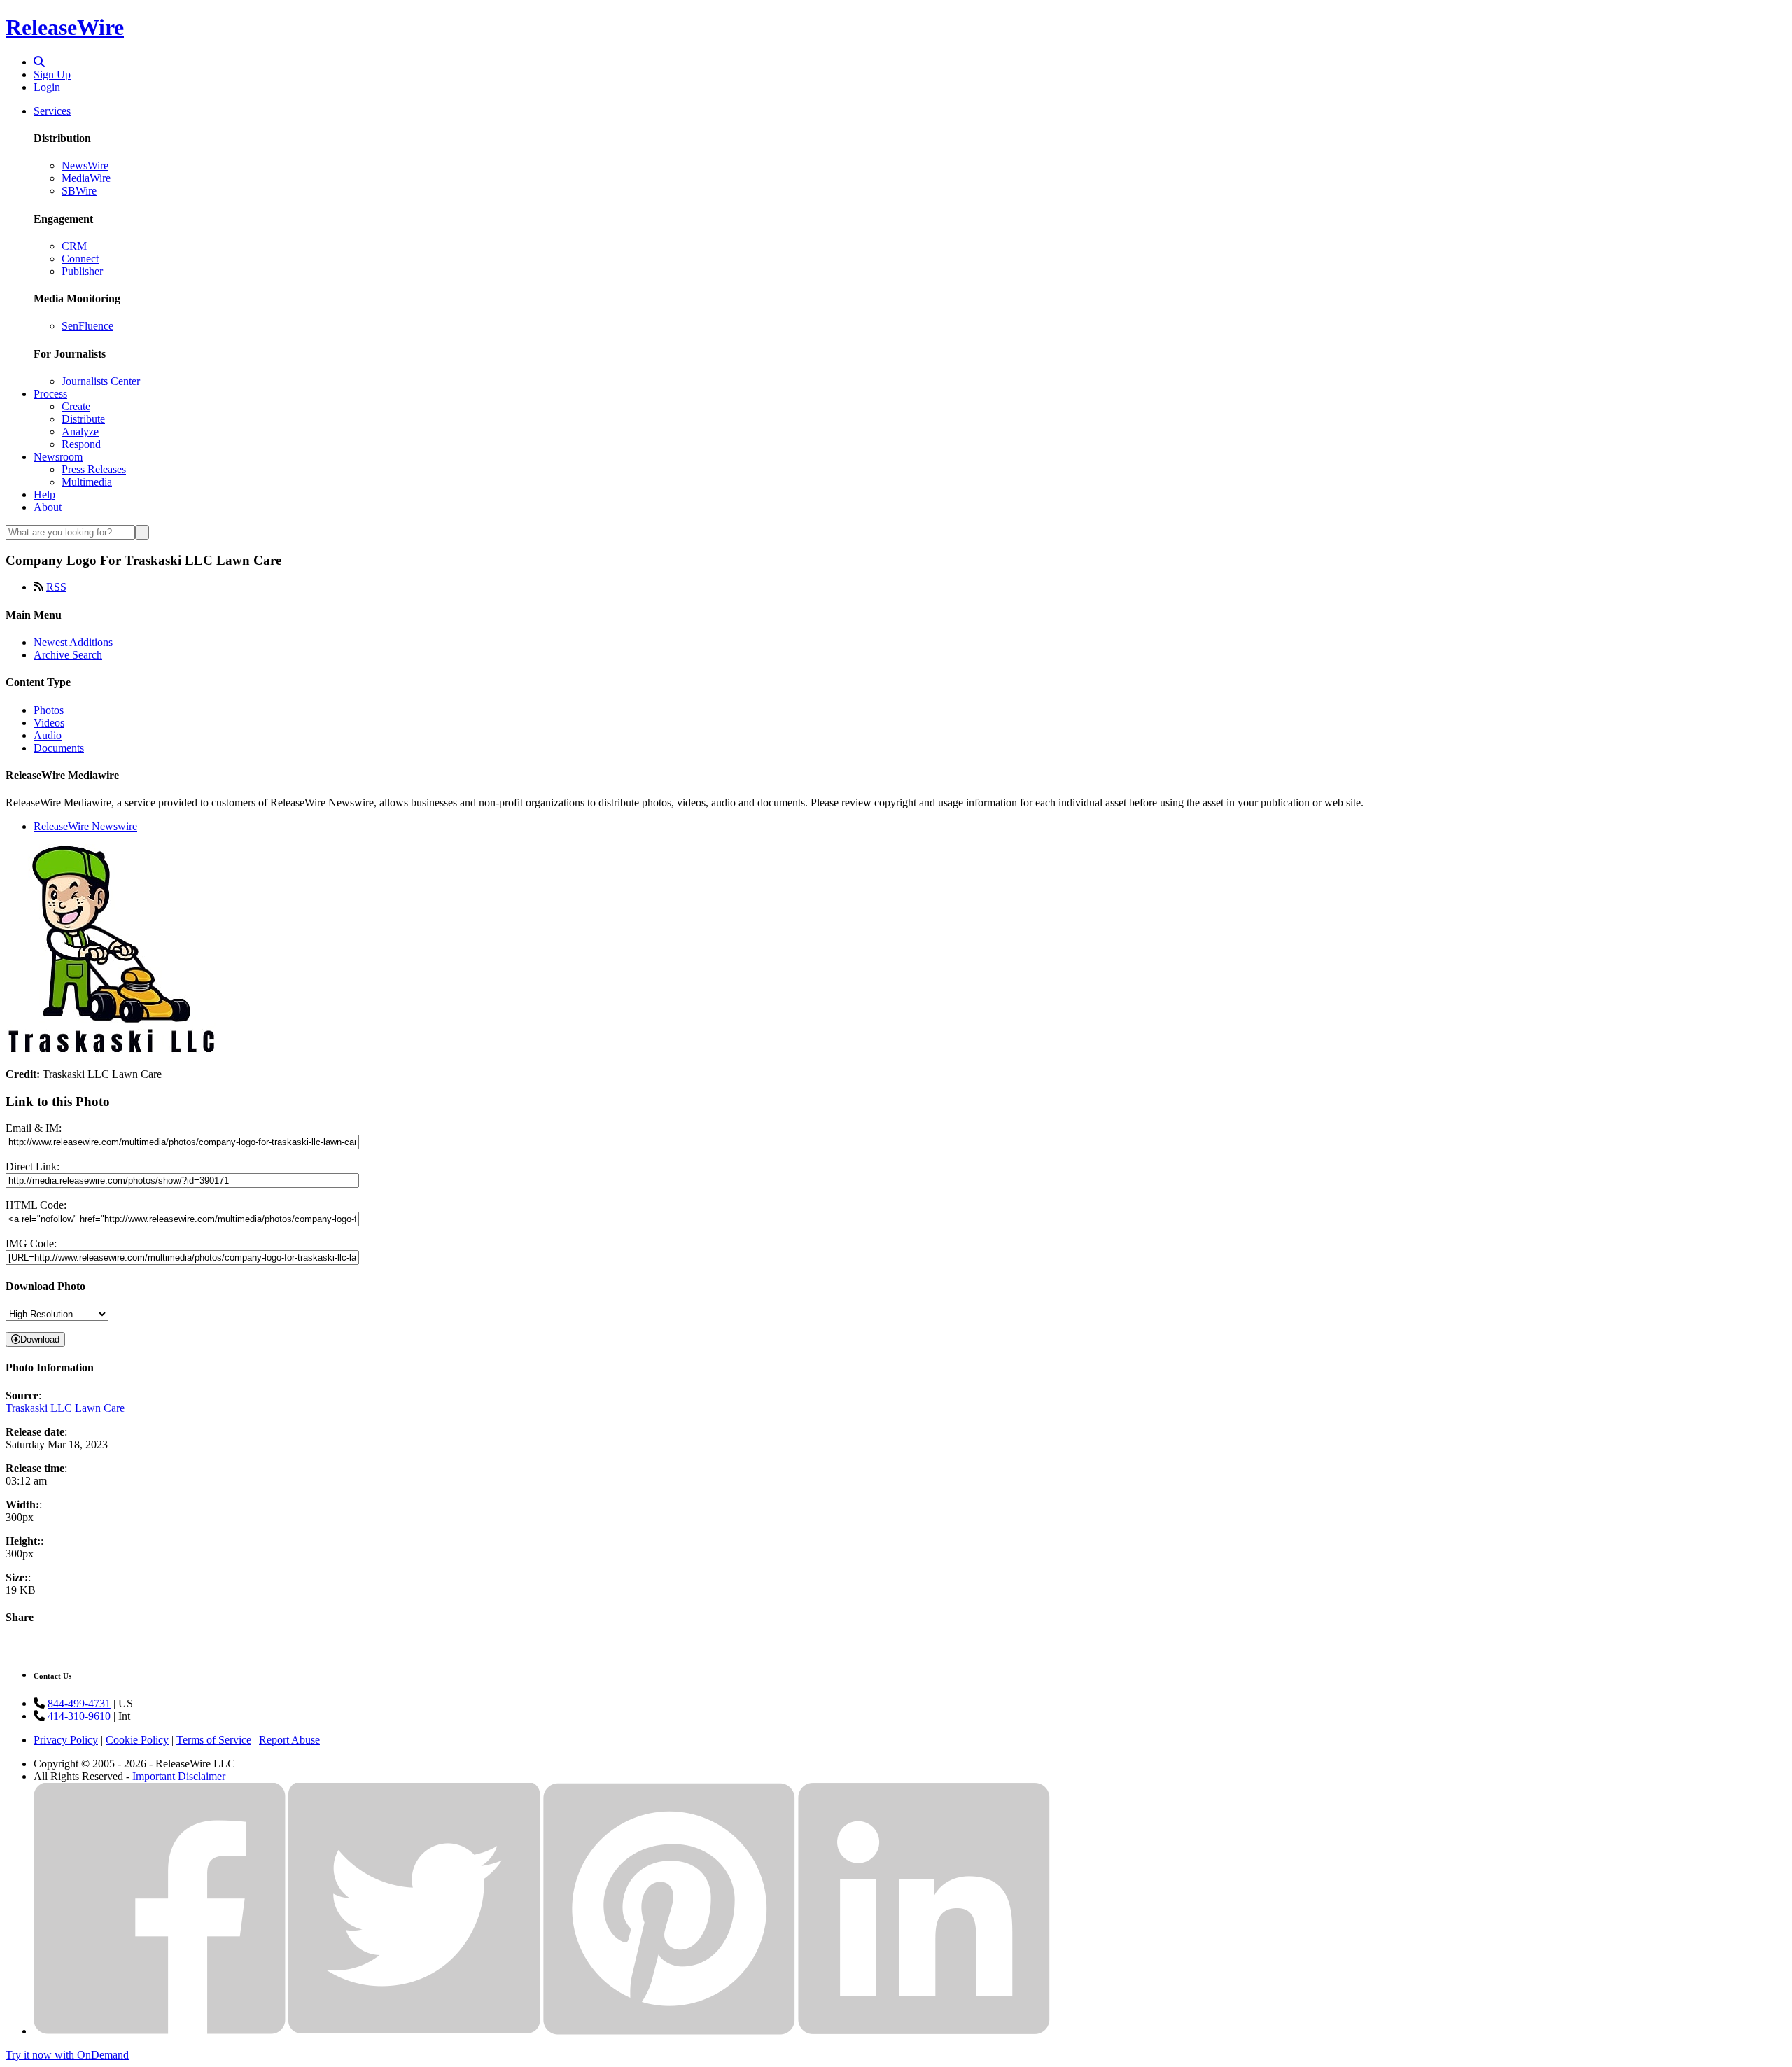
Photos (49, 710)
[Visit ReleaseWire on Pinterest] (669, 2031)
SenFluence (87, 326)
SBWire (79, 191)
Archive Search (68, 655)
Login (47, 87)
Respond (81, 444)
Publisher (82, 271)
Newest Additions (73, 642)
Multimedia (87, 482)
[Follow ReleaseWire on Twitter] (414, 2031)
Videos (49, 723)
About (48, 507)
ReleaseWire (65, 27)
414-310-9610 (79, 1716)
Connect (80, 259)
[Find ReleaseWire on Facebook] (160, 2031)
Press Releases (94, 469)
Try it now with (67, 2055)
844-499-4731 (79, 1703)
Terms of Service (214, 1740)
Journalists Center (101, 381)
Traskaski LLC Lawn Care (65, 1408)
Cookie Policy (137, 1740)
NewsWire (85, 166)
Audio (48, 735)
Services (52, 111)
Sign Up (52, 75)
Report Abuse (289, 1740)
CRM (74, 246)
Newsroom (58, 457)
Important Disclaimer (179, 1776)
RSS (56, 587)
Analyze (80, 432)
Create (76, 406)
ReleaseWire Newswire (85, 826)
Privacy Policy (66, 1740)
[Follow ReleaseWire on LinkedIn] (924, 2031)
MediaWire (86, 178)
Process (50, 394)
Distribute (83, 419)
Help (44, 495)
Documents (59, 748)
